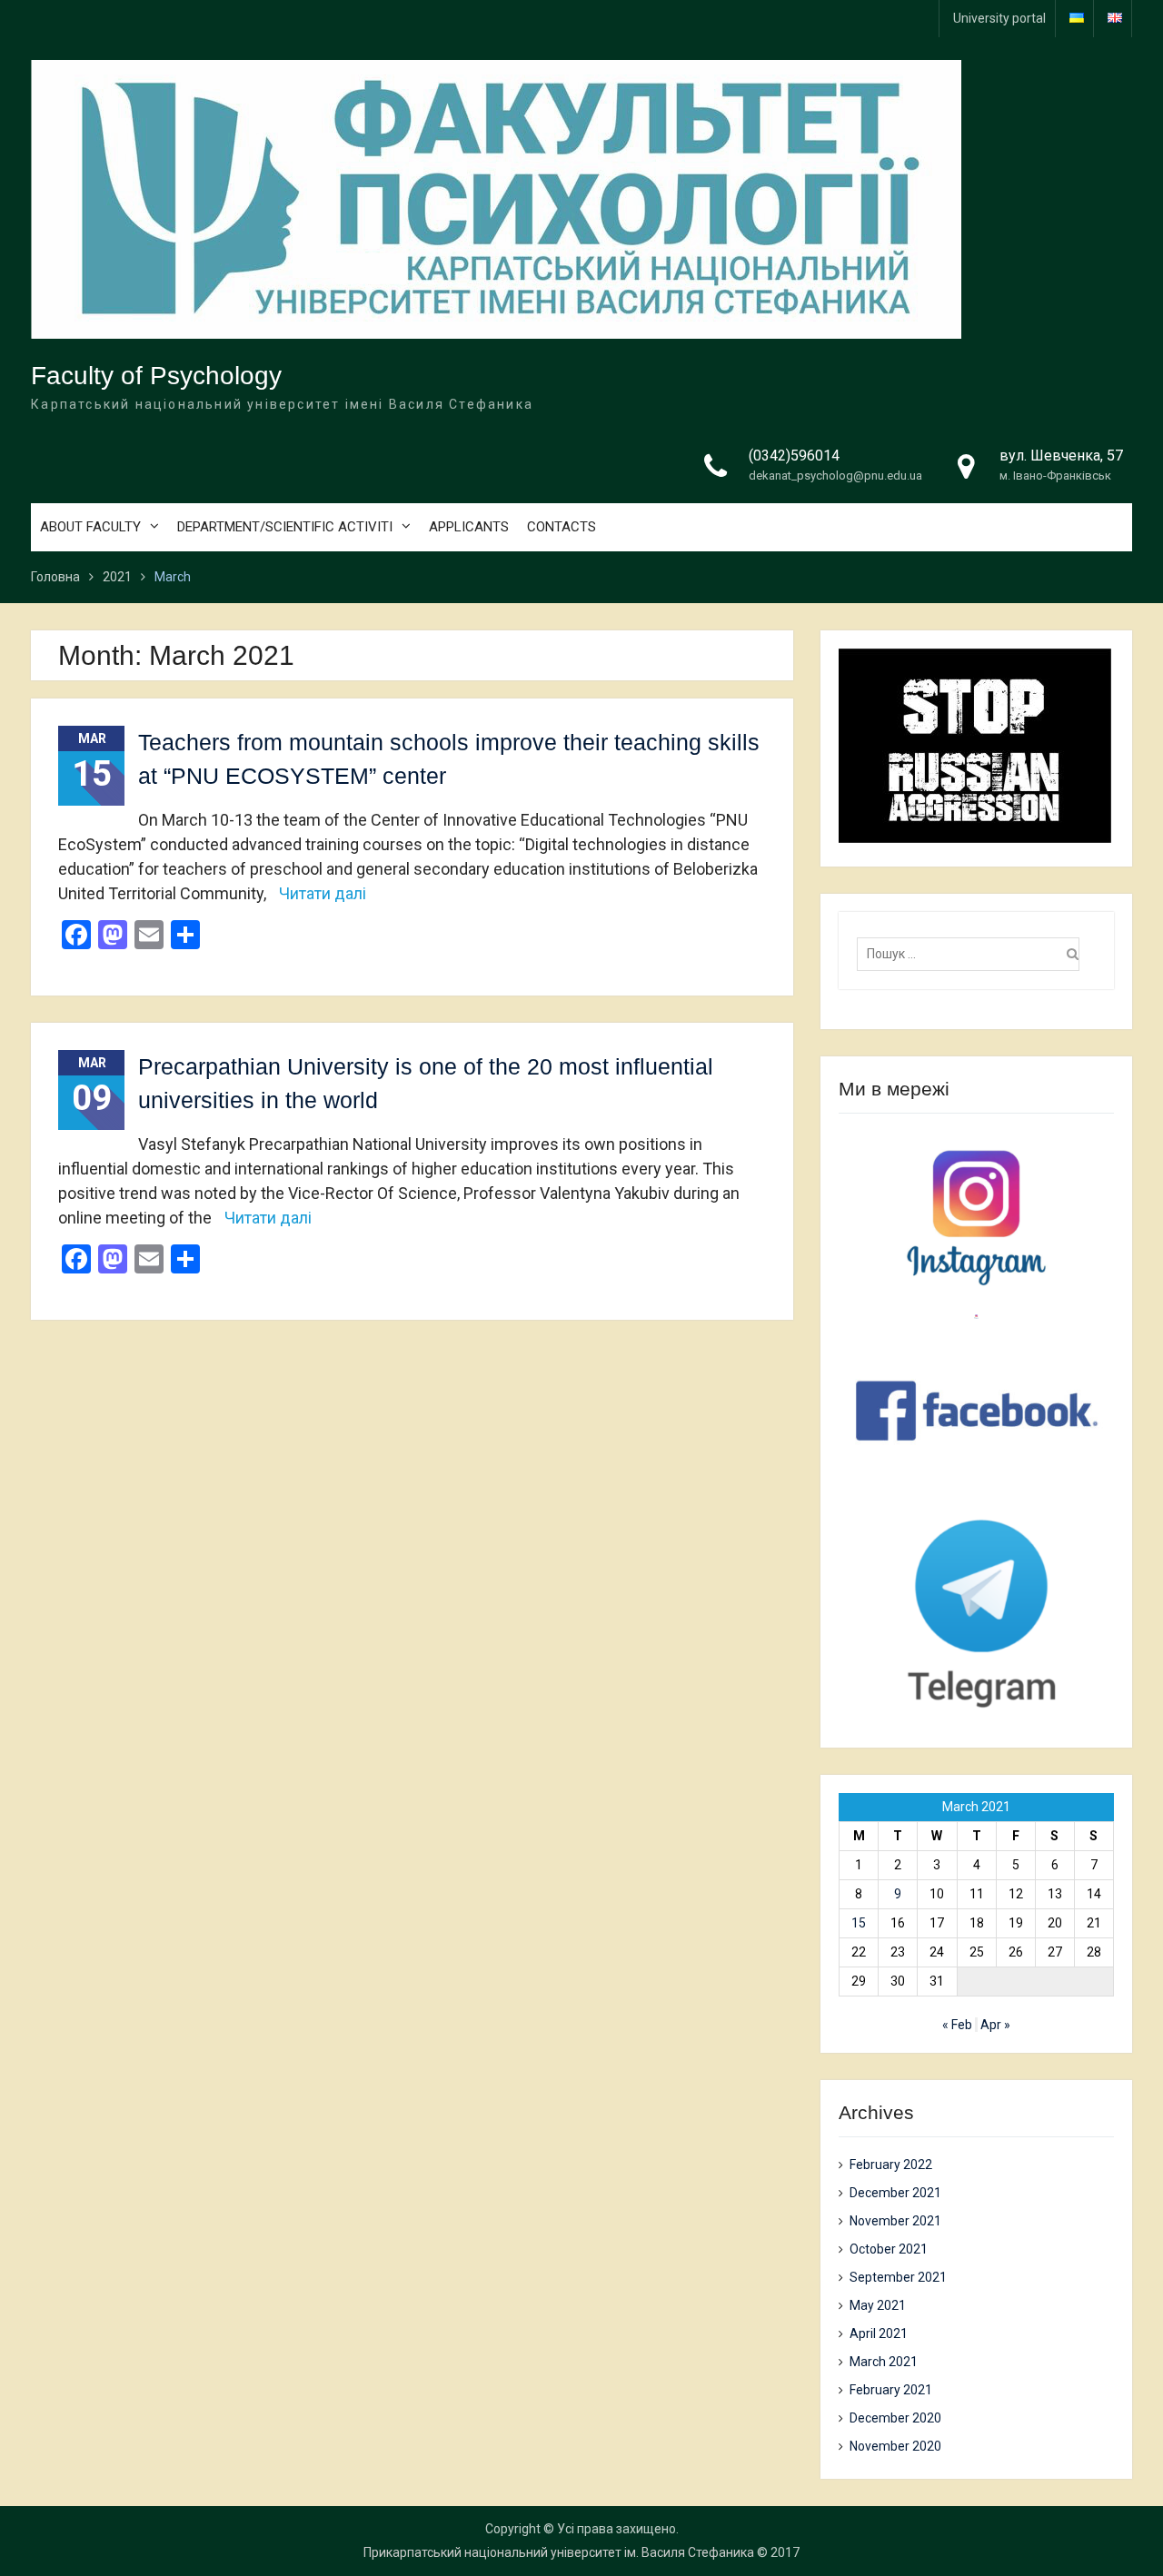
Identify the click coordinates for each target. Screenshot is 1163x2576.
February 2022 (891, 2165)
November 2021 (895, 2221)
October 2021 (889, 2249)
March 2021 (884, 2362)
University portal (999, 18)
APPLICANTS (469, 527)
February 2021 (891, 2390)
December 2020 (895, 2418)
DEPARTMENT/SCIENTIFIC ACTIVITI (285, 527)
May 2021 (878, 2305)
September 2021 (898, 2277)
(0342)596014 (794, 456)
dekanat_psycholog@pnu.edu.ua (835, 476)
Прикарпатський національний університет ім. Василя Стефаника (559, 2552)
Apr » (995, 2025)
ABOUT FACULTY (90, 527)
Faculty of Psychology (156, 376)
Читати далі (323, 893)
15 (859, 1923)
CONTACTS (562, 527)
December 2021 (895, 2193)
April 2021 (879, 2333)
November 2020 (895, 2446)
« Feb (957, 2025)
